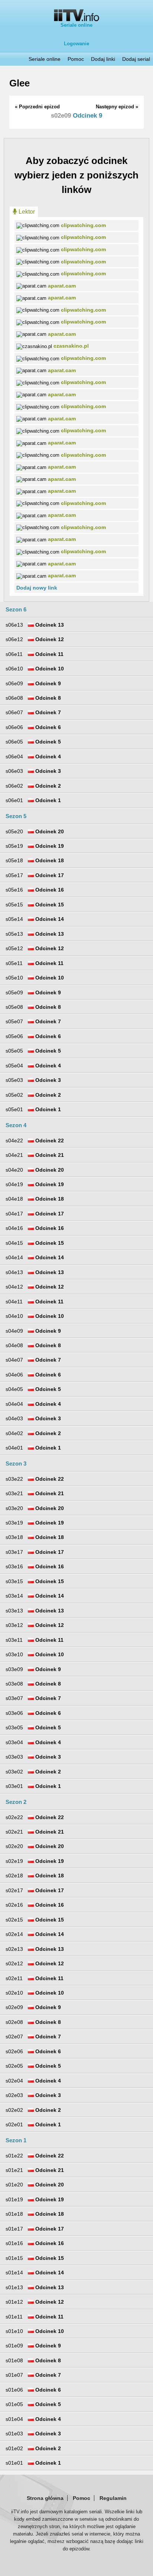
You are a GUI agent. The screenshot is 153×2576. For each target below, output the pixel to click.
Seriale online (76, 25)
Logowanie (76, 44)
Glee (19, 83)
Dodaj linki (103, 59)
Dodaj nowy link (37, 588)
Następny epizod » (117, 107)
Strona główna (45, 2498)
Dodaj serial (136, 59)
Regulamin (113, 2498)
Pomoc (76, 59)
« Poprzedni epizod (37, 107)
